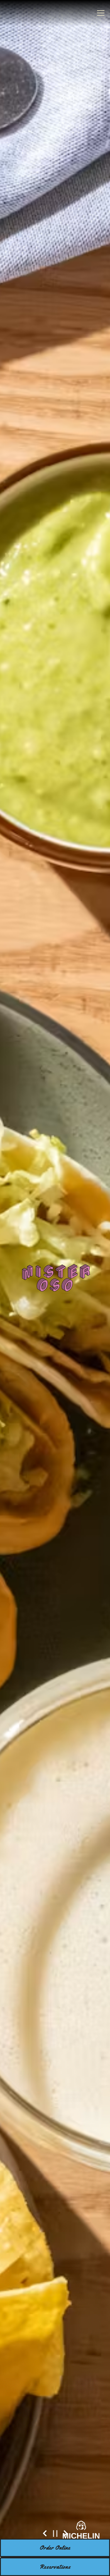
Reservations (55, 2567)
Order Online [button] (55, 2548)
